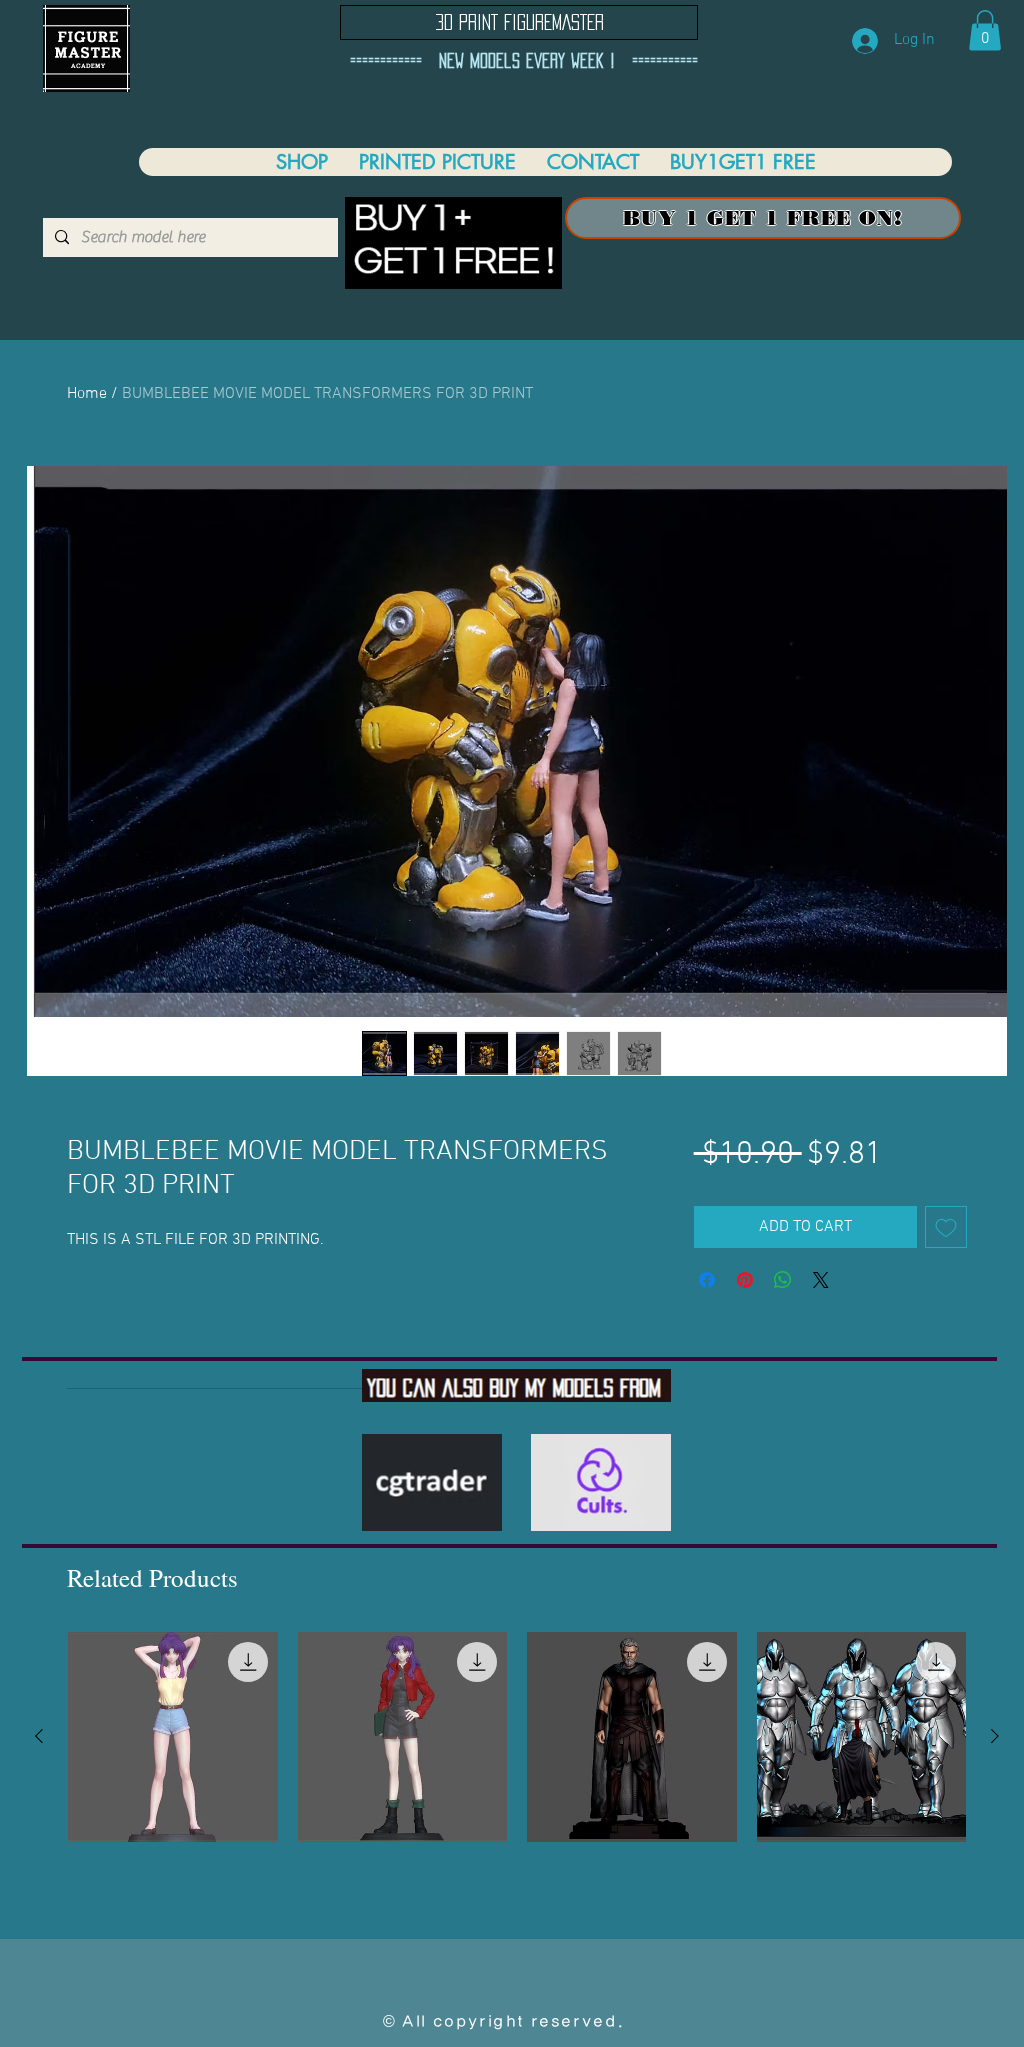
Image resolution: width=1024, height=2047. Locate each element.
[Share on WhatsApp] (783, 1280)
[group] (517, 1737)
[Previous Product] (39, 1736)
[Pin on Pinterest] (745, 1280)
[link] (985, 30)
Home (87, 394)
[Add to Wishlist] (946, 1227)
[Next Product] (995, 1736)
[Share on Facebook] (707, 1280)
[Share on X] (821, 1280)
